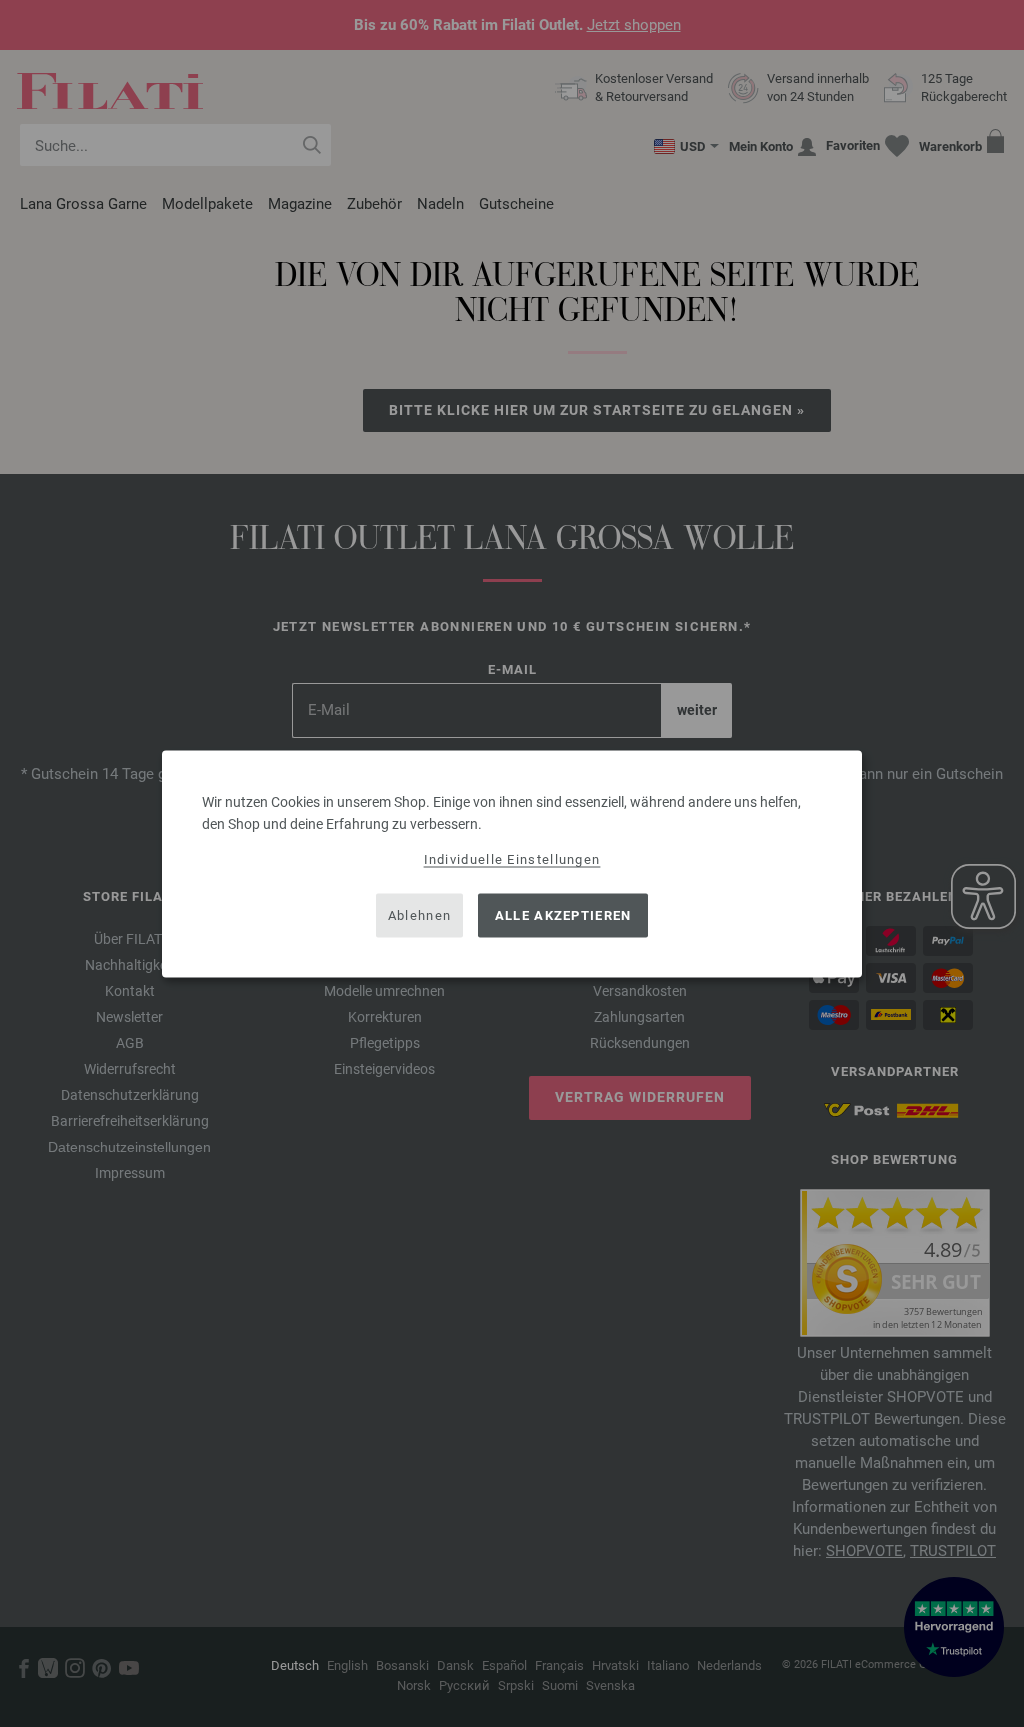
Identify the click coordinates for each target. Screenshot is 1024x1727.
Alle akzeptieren (563, 915)
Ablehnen (419, 915)
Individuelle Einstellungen (512, 858)
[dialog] (512, 863)
